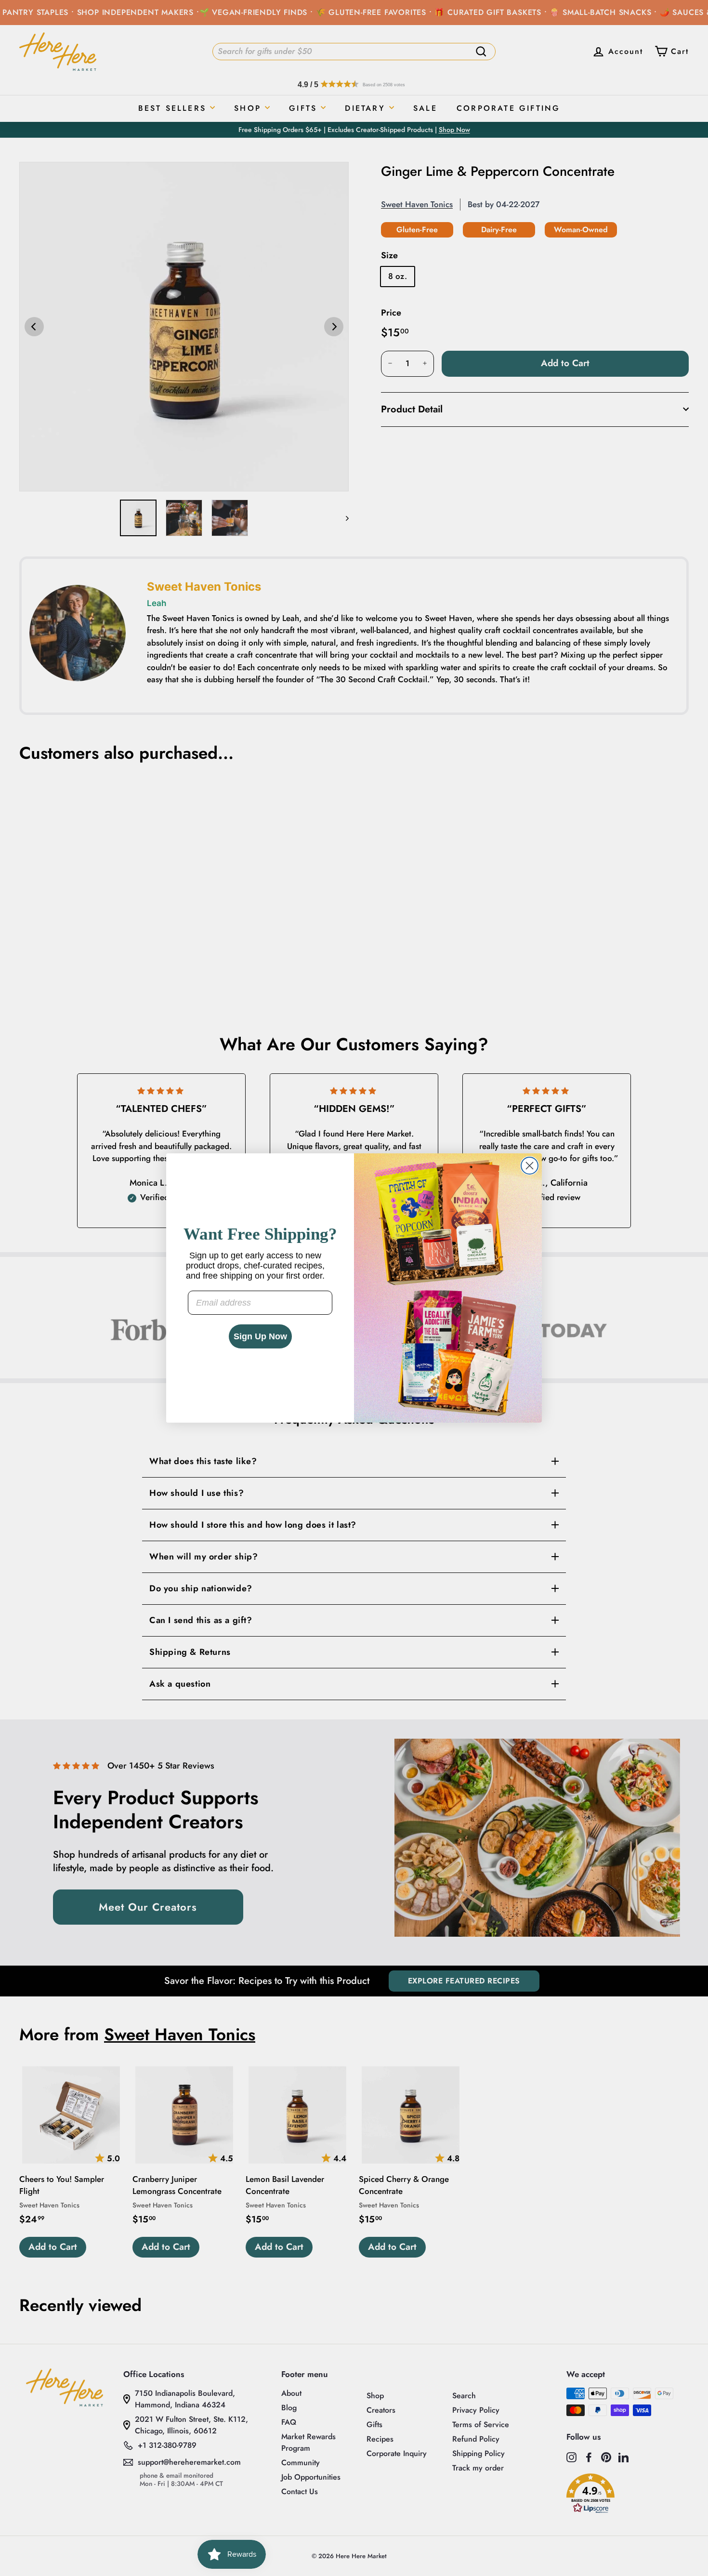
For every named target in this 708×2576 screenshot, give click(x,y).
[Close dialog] (530, 1166)
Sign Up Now (260, 1336)
